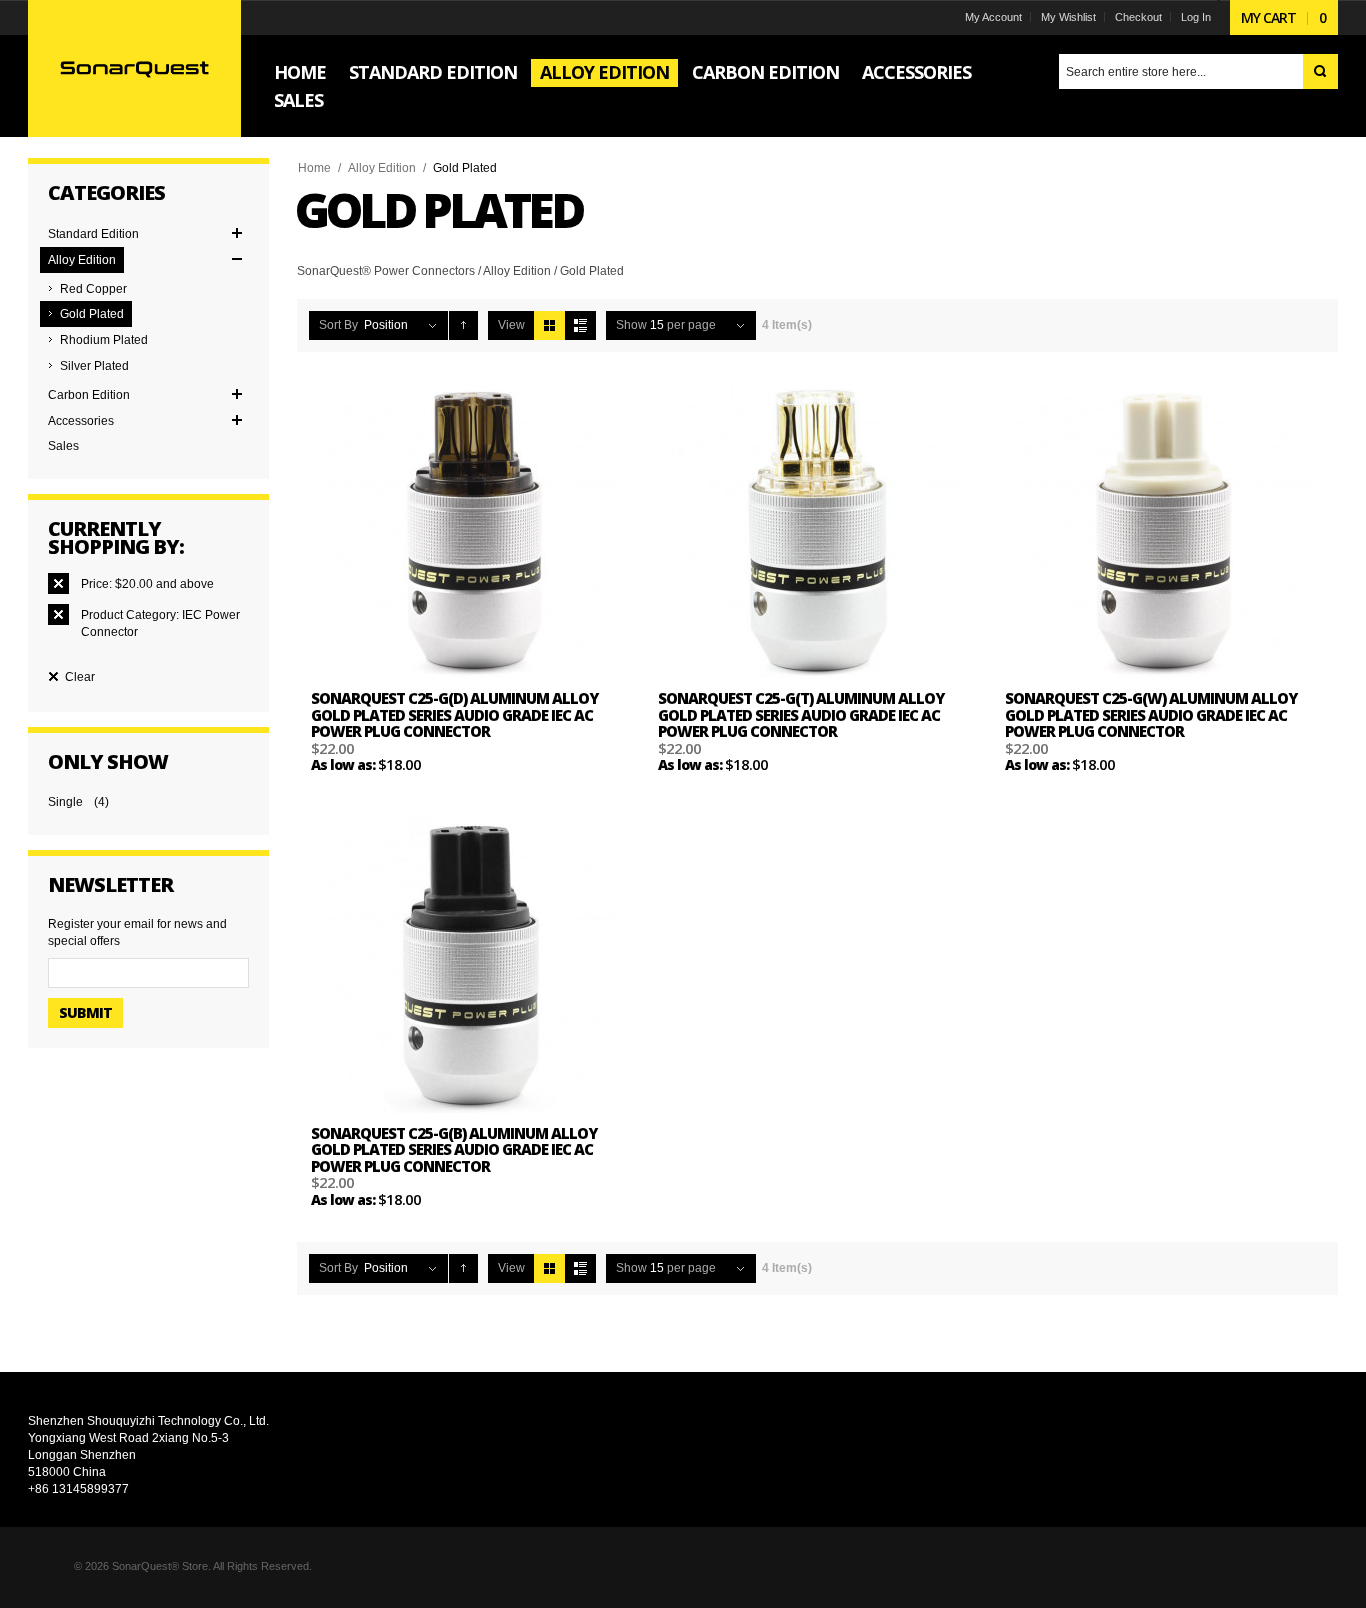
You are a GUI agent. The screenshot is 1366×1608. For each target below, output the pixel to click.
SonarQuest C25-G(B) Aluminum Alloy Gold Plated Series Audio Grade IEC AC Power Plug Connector (454, 1149)
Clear (80, 677)
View (511, 325)
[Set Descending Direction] (463, 325)
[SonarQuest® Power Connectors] (134, 68)
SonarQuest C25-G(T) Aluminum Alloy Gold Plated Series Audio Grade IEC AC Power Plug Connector (801, 714)
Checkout (1138, 17)
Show (631, 325)
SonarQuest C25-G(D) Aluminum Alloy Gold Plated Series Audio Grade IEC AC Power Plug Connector (454, 714)
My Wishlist (1068, 17)
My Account (993, 17)
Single (65, 802)
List (580, 325)
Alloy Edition (382, 168)
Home (314, 168)
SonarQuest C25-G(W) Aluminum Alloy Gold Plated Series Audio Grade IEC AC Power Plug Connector (1151, 714)
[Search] (1320, 71)
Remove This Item (58, 583)
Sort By (338, 325)
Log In (1196, 17)
